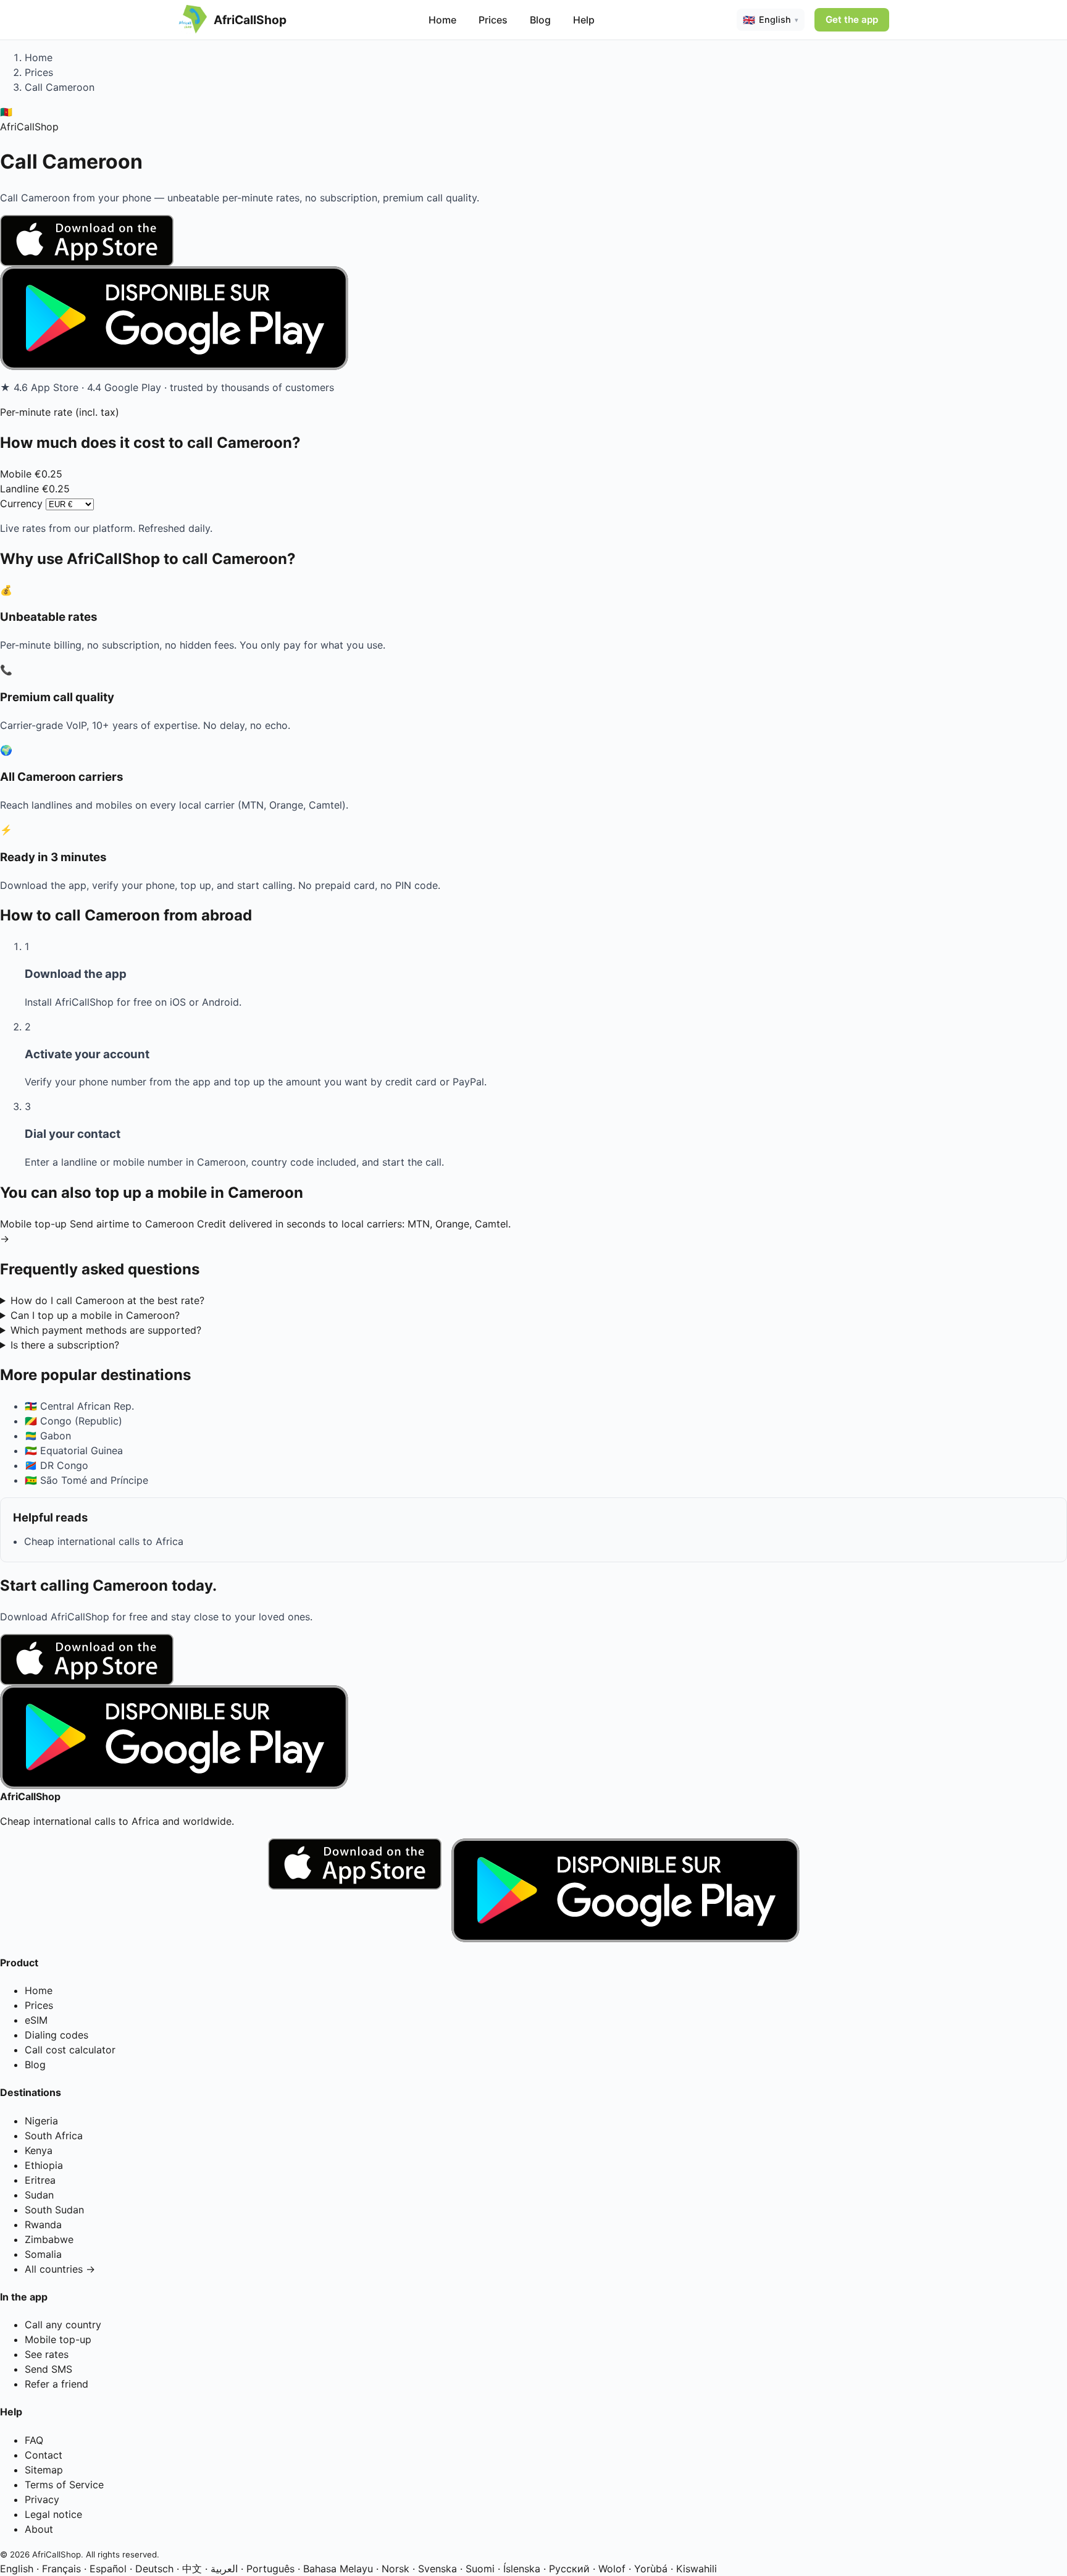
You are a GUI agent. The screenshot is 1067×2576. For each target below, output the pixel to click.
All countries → (60, 2269)
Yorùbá (651, 2569)
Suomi (480, 2569)
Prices (493, 20)
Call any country (63, 2325)
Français (61, 2569)
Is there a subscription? (65, 1345)
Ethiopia (44, 2165)
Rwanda (43, 2225)
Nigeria (41, 2121)
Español (108, 2569)
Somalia (43, 2254)
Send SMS (48, 2369)
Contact (44, 2455)
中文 (192, 2569)
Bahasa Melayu (338, 2569)
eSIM (36, 2020)
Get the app (852, 19)
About (39, 2529)
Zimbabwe (49, 2239)
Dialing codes (56, 2035)
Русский (569, 2569)
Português (270, 2569)
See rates (47, 2354)
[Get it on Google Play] (533, 318)
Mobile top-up (58, 2339)
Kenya (39, 2150)
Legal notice (53, 2514)
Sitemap (44, 2470)
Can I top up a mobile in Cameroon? (95, 1315)
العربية (224, 2569)
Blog (540, 20)
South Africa (54, 2136)
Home (442, 20)
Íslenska (522, 2569)
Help (584, 20)
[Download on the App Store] (533, 241)
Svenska (437, 2569)
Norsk (395, 2569)
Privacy (42, 2499)
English (17, 2569)
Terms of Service (64, 2485)
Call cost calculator (70, 2050)
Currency (21, 503)
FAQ (34, 2440)
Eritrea (40, 2180)
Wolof (612, 2569)
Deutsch (154, 2569)
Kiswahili (697, 2569)
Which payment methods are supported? (106, 1330)
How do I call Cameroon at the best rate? (107, 1300)
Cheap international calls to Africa (104, 1541)
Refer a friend (56, 2384)
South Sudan (54, 2210)
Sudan (39, 2195)
